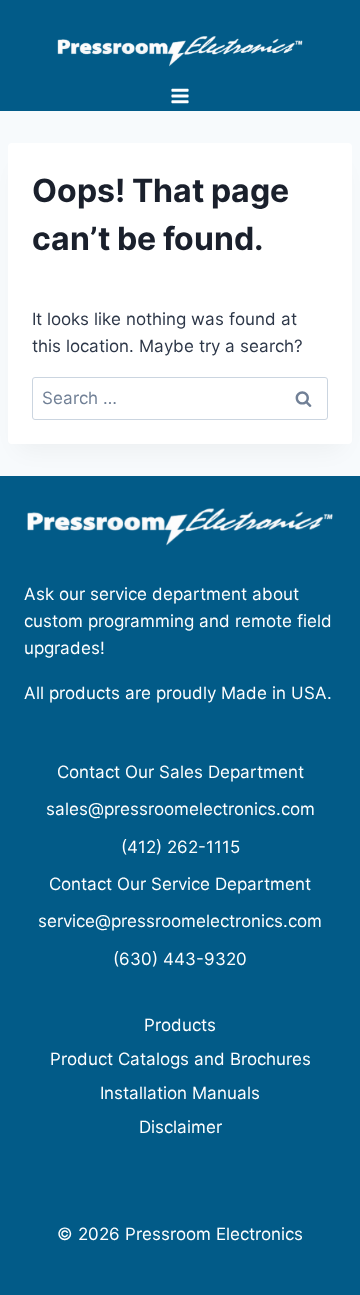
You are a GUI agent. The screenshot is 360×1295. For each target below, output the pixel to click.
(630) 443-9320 (180, 959)
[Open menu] (180, 95)
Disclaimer (180, 1127)
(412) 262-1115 (180, 847)
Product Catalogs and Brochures (180, 1059)
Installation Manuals (180, 1093)
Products (180, 1025)
